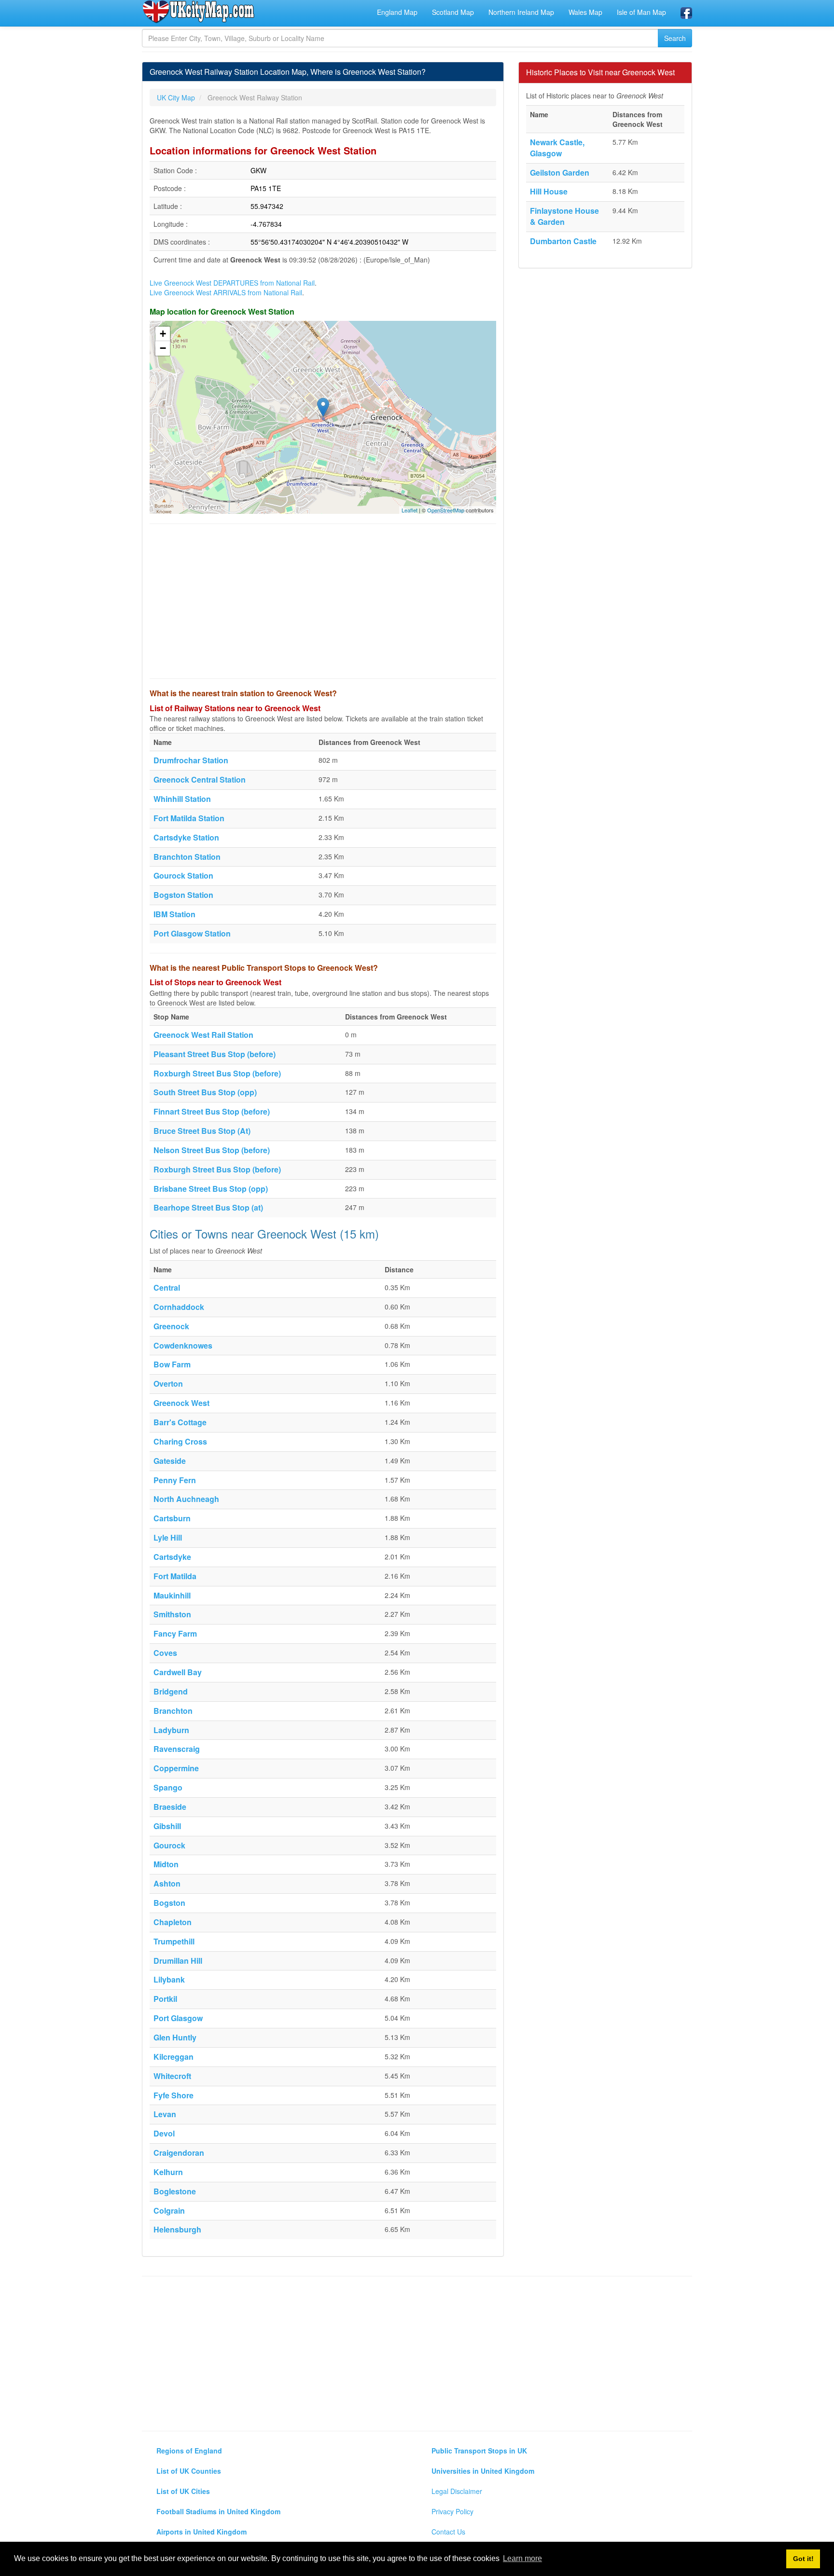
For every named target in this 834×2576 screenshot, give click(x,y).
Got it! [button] (803, 2559)
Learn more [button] (522, 2558)
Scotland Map (453, 12)
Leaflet (410, 510)
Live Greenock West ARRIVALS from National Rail (226, 292)
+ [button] (163, 334)
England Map (397, 12)
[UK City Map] (199, 12)
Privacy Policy (452, 2511)
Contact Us (448, 2532)
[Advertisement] (323, 601)
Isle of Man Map (641, 12)
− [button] (163, 348)
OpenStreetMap (446, 510)
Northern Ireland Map (521, 12)
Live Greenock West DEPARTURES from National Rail (232, 283)
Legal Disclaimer (457, 2491)
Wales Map (585, 12)
